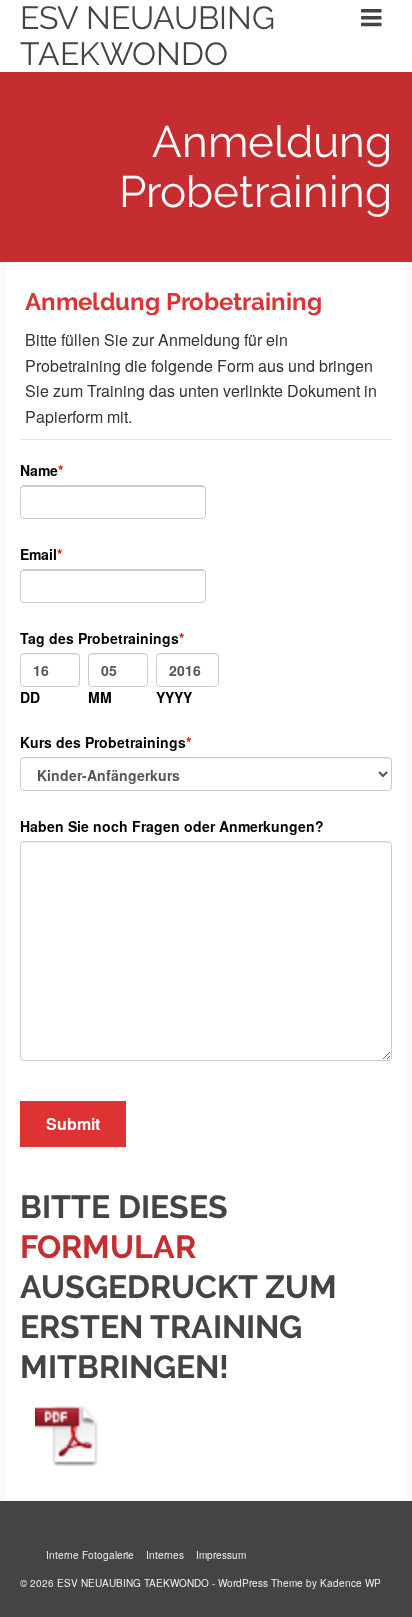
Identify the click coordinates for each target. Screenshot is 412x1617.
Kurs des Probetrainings (103, 742)
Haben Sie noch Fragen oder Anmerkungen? (172, 826)
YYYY (174, 697)
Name (39, 470)
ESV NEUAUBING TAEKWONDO (147, 36)
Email (38, 554)
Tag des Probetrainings (99, 638)
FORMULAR (108, 1246)
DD (30, 697)
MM (100, 697)
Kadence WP (350, 1583)
